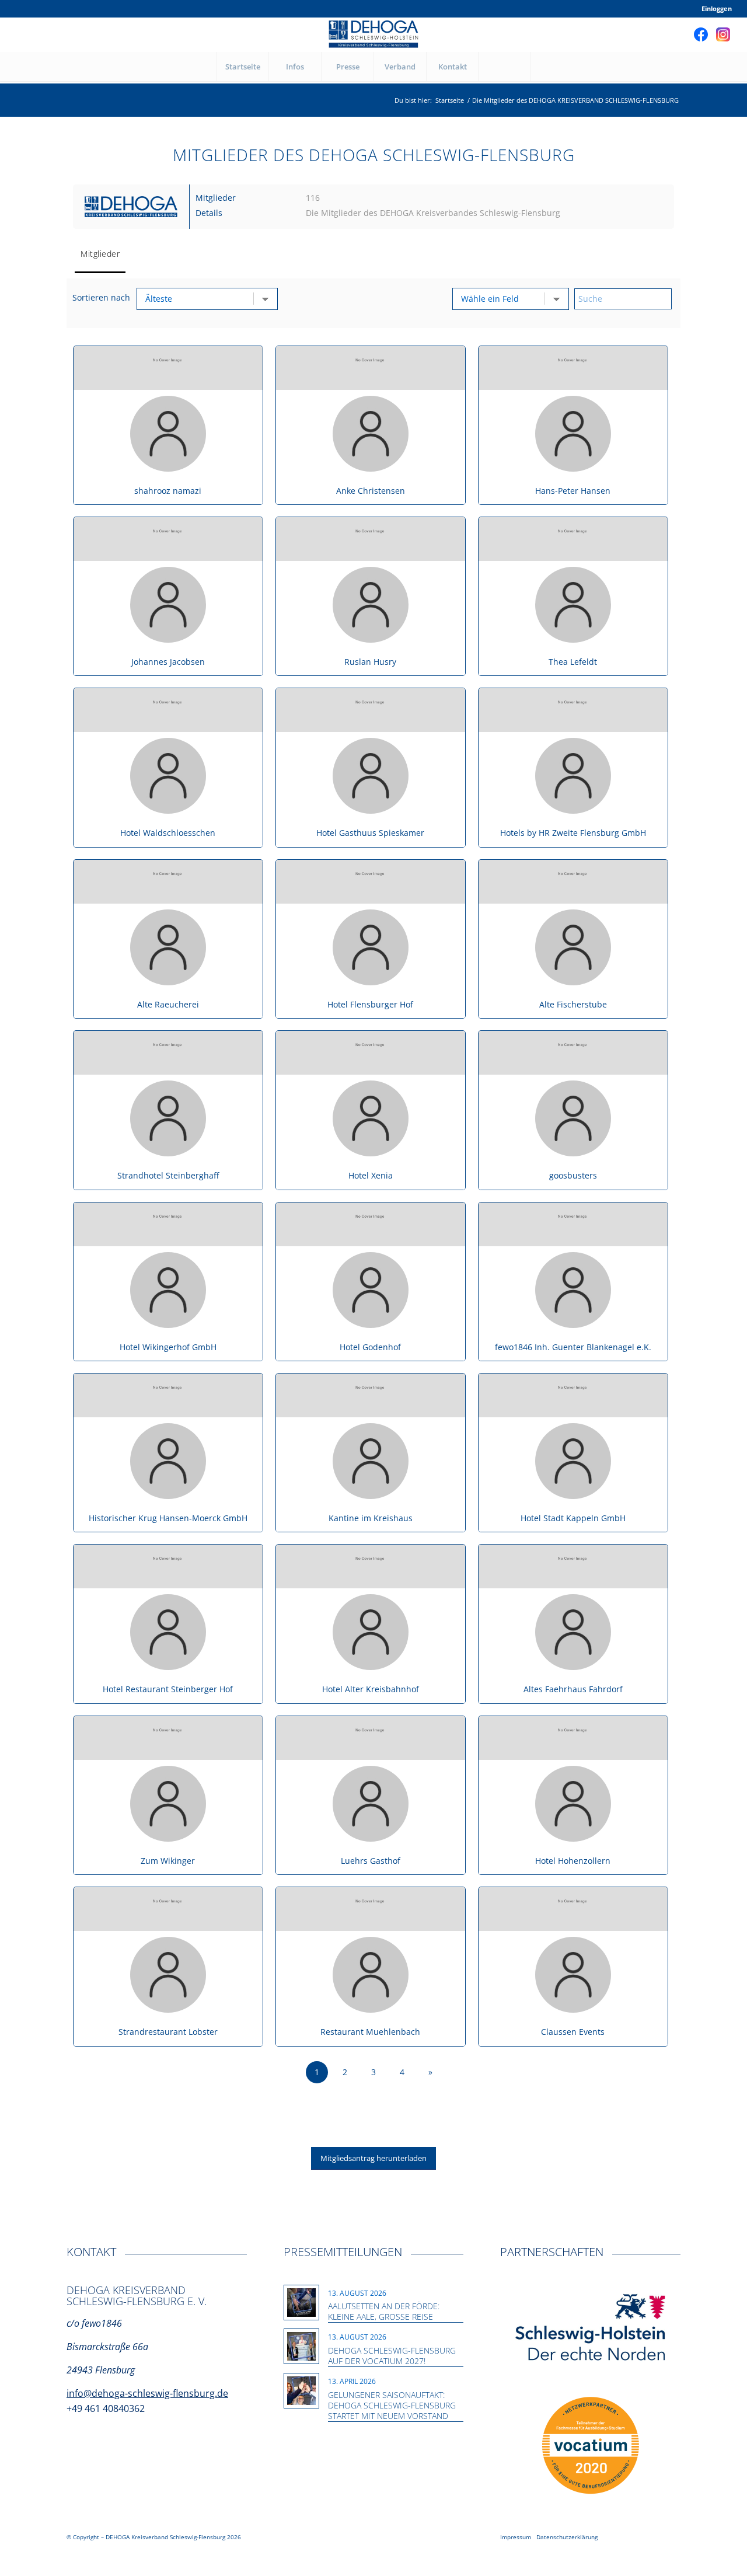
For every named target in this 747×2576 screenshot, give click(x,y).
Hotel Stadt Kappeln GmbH (573, 1518)
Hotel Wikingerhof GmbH (168, 1347)
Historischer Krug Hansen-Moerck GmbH (168, 1518)
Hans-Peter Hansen (573, 491)
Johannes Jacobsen (168, 662)
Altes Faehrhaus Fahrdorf (573, 1689)
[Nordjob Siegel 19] (591, 2446)
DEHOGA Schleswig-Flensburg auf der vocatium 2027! (392, 2356)
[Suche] (504, 67)
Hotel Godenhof (370, 1347)
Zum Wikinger (168, 1861)
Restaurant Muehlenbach (370, 2032)
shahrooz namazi (168, 491)
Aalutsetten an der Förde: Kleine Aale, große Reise (384, 2311)
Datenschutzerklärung (567, 2537)
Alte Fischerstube (573, 1004)
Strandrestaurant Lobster (168, 2032)
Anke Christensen (371, 491)
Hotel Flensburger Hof (370, 1004)
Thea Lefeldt (573, 662)
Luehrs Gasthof (371, 1861)
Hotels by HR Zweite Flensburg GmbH (573, 833)
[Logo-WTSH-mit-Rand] (591, 2328)
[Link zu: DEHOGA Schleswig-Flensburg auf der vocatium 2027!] (301, 2346)
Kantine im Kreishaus (371, 1518)
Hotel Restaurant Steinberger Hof (168, 1689)
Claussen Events (573, 2032)
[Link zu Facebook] (701, 34)
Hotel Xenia (371, 1175)
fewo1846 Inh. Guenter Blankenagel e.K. (573, 1347)
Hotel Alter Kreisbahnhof (371, 1689)
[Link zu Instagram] (723, 34)
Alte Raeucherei (168, 1004)
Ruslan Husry (370, 662)
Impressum (516, 2537)
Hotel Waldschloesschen (168, 833)
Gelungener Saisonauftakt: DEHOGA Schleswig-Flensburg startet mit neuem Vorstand (392, 2405)
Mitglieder (100, 254)
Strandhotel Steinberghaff (168, 1175)
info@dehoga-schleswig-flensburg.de (147, 2393)
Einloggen (717, 8)
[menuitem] (714, 9)
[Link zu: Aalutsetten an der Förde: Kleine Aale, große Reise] (301, 2303)
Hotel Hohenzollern (573, 1861)
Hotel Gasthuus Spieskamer (370, 833)
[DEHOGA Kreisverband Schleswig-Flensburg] (373, 34)
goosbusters (573, 1175)
